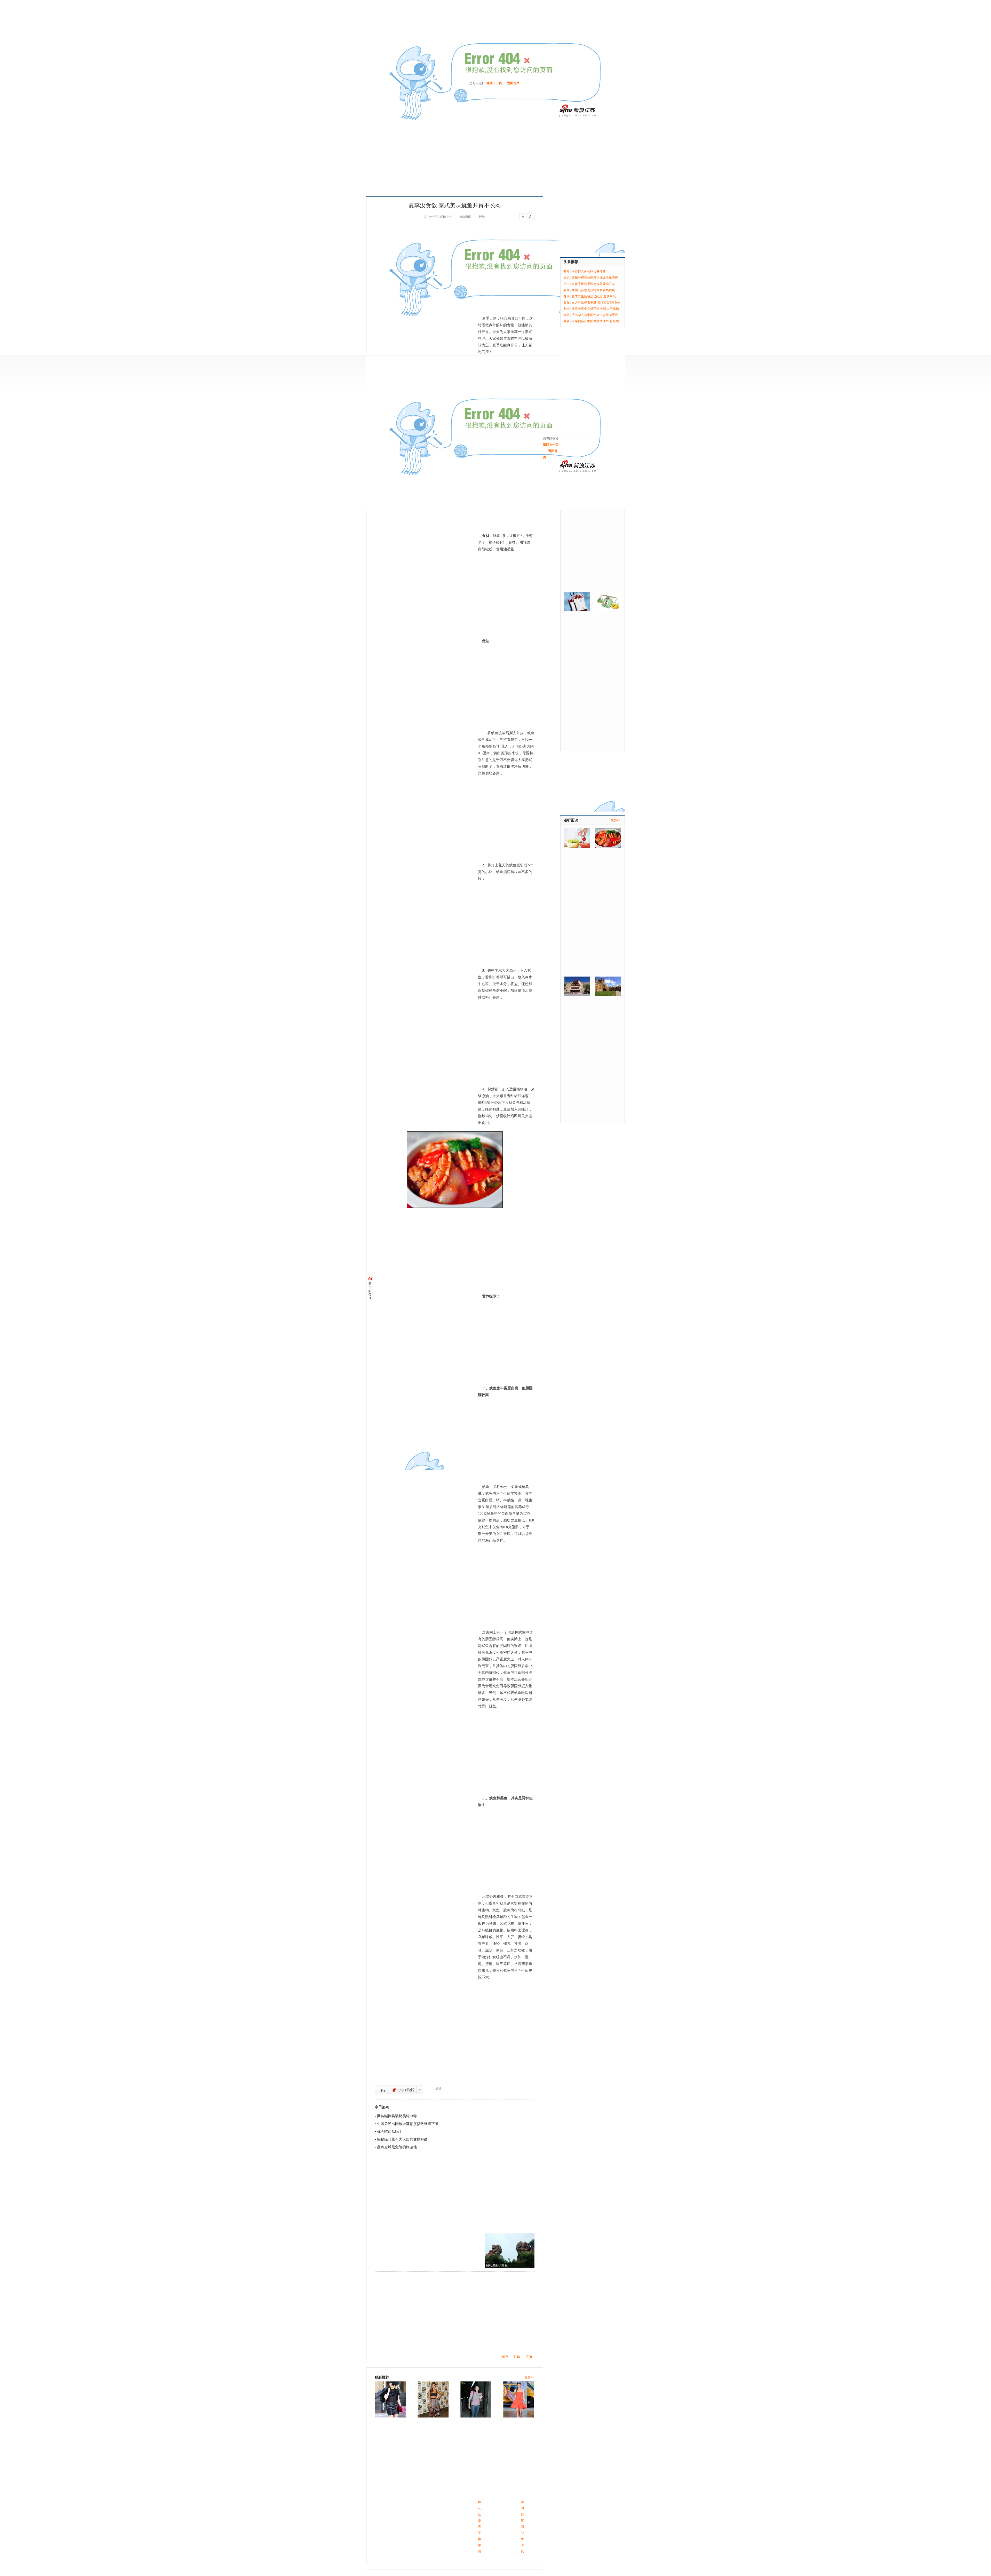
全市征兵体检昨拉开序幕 (589, 272)
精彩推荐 (382, 2377)
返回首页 (513, 83)
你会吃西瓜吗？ (390, 2132)
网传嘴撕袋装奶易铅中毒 (397, 2116)
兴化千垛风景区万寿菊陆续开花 (593, 284)
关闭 (529, 2357)
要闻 (566, 272)
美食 (566, 303)
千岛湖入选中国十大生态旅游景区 (595, 315)
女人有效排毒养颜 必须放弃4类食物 (596, 303)
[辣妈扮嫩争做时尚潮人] (519, 2399)
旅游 (566, 278)
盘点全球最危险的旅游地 (397, 2147)
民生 (566, 284)
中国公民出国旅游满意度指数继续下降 (408, 2124)
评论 (382, 2090)
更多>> (530, 2377)
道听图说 (571, 820)
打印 (517, 2357)
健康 (566, 296)
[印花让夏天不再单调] (390, 2399)
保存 (505, 2357)
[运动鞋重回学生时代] (433, 2399)
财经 (566, 309)
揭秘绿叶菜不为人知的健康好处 (402, 2139)
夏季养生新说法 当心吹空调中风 (594, 296)
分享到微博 (403, 2090)
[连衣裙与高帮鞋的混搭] (476, 2399)
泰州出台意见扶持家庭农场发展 (593, 290)
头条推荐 (571, 262)
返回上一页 (494, 83)
